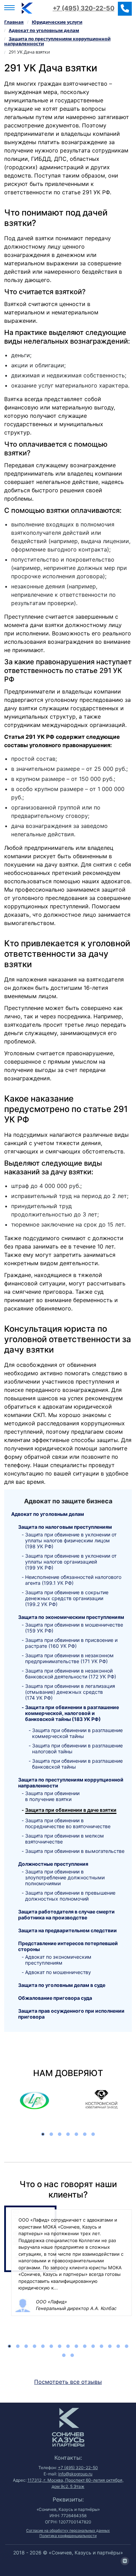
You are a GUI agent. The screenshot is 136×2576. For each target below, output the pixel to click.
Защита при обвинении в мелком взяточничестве (65, 1839)
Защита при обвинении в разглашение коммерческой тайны (77, 1733)
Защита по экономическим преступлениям (71, 1617)
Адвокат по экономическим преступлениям (58, 1960)
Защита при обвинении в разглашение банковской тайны (77, 1764)
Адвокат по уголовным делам (48, 1514)
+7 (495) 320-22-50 (84, 8)
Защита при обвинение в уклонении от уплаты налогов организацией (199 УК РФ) (71, 1562)
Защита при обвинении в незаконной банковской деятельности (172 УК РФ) (71, 1674)
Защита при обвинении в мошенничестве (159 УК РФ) (74, 1628)
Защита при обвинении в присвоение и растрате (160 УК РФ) (71, 1643)
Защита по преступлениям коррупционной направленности (71, 1783)
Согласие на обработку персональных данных (68, 2531)
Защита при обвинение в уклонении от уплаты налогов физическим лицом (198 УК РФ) (71, 1540)
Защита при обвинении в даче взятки (71, 1810)
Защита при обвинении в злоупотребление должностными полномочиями (65, 1877)
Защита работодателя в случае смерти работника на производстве (66, 1915)
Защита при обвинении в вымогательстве (75, 1851)
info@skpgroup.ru (75, 2474)
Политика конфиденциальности (68, 2536)
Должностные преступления (53, 1864)
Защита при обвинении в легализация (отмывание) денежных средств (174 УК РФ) (70, 1692)
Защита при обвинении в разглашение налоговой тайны (77, 1748)
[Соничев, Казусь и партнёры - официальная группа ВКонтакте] (125, 2561)
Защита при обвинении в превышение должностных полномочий (70, 1896)
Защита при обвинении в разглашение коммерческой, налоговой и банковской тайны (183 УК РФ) (72, 1713)
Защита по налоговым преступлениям (65, 1527)
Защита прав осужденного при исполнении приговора (71, 2014)
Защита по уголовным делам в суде (62, 1985)
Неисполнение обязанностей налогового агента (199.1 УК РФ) (73, 1580)
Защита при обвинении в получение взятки (52, 1796)
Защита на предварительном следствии (67, 1930)
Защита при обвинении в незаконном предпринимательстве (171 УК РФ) (69, 1658)
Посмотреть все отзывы (68, 2382)
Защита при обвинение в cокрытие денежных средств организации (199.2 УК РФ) (67, 1598)
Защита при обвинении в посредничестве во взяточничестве (68, 1823)
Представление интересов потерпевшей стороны (68, 1946)
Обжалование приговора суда (55, 1998)
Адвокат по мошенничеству (58, 1972)
